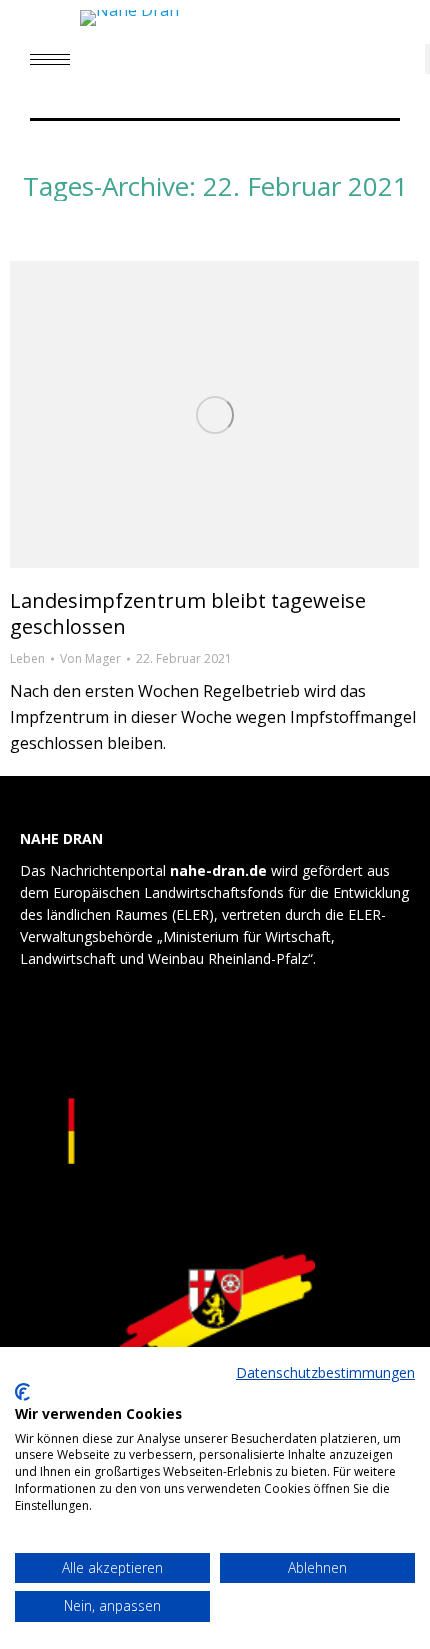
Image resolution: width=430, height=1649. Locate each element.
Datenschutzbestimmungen (325, 1372)
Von (90, 658)
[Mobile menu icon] (50, 59)
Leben (27, 658)
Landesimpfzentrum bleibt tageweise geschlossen (188, 613)
